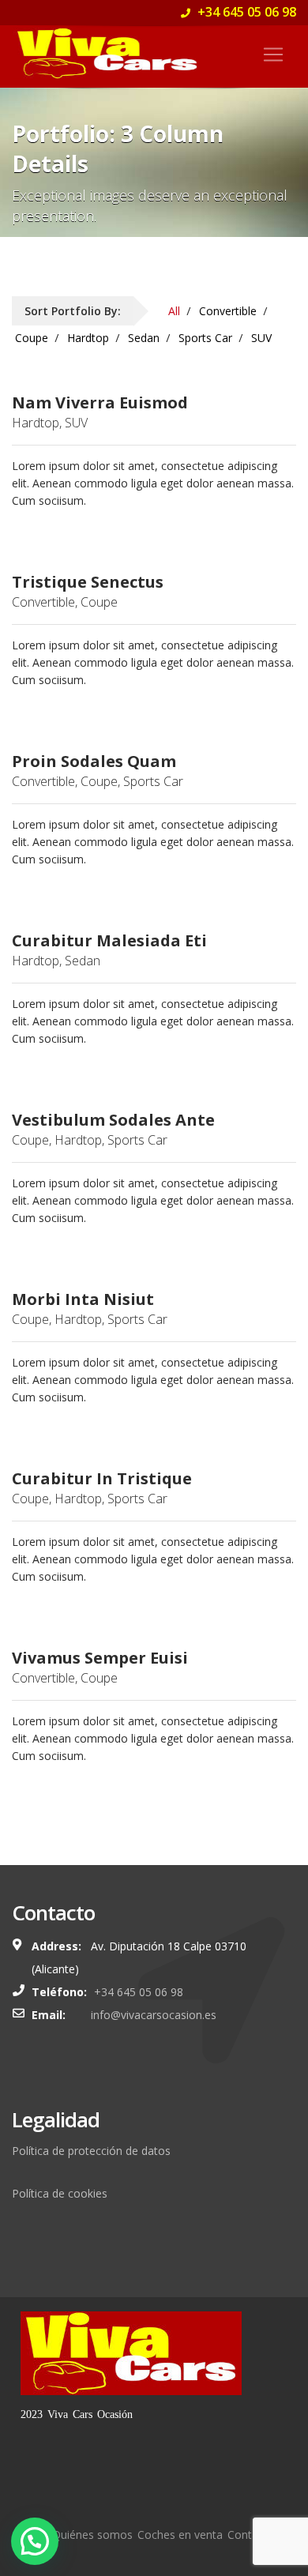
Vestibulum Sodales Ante (113, 1120)
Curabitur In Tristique (102, 1479)
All (174, 311)
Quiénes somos (92, 2535)
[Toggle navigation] (273, 55)
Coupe (32, 338)
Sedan (144, 338)
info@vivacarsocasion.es (154, 2015)
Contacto (251, 2535)
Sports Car (205, 338)
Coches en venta (180, 2535)
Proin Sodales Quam (94, 762)
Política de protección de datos (91, 2151)
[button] (35, 2541)
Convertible (228, 311)
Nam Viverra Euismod (100, 403)
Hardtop (88, 338)
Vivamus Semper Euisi (100, 1658)
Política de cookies (60, 2193)
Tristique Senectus (88, 582)
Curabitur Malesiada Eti (109, 941)
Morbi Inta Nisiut (83, 1299)
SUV (261, 338)
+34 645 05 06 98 (245, 12)
